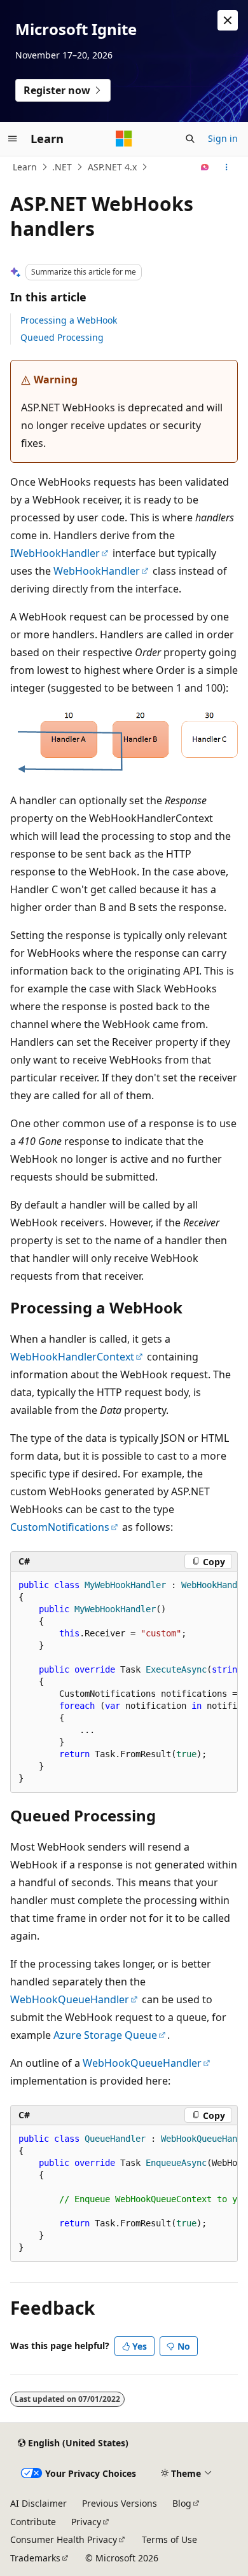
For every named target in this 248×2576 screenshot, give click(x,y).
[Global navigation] (13, 139)
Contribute (33, 2522)
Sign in (223, 138)
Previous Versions (120, 2503)
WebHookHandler (97, 571)
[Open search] (190, 139)
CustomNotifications (60, 1527)
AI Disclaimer (38, 2503)
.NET (62, 167)
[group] (124, 1682)
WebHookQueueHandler (70, 1999)
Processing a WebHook (69, 320)
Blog (182, 2503)
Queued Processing (62, 337)
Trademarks (35, 2558)
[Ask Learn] (205, 167)
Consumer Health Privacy (64, 2539)
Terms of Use (169, 2539)
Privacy (86, 2522)
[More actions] (227, 167)
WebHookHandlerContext (72, 1357)
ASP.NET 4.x (112, 167)
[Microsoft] (124, 139)
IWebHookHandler (55, 553)
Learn (25, 167)
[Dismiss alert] (228, 20)
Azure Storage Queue (105, 2035)
